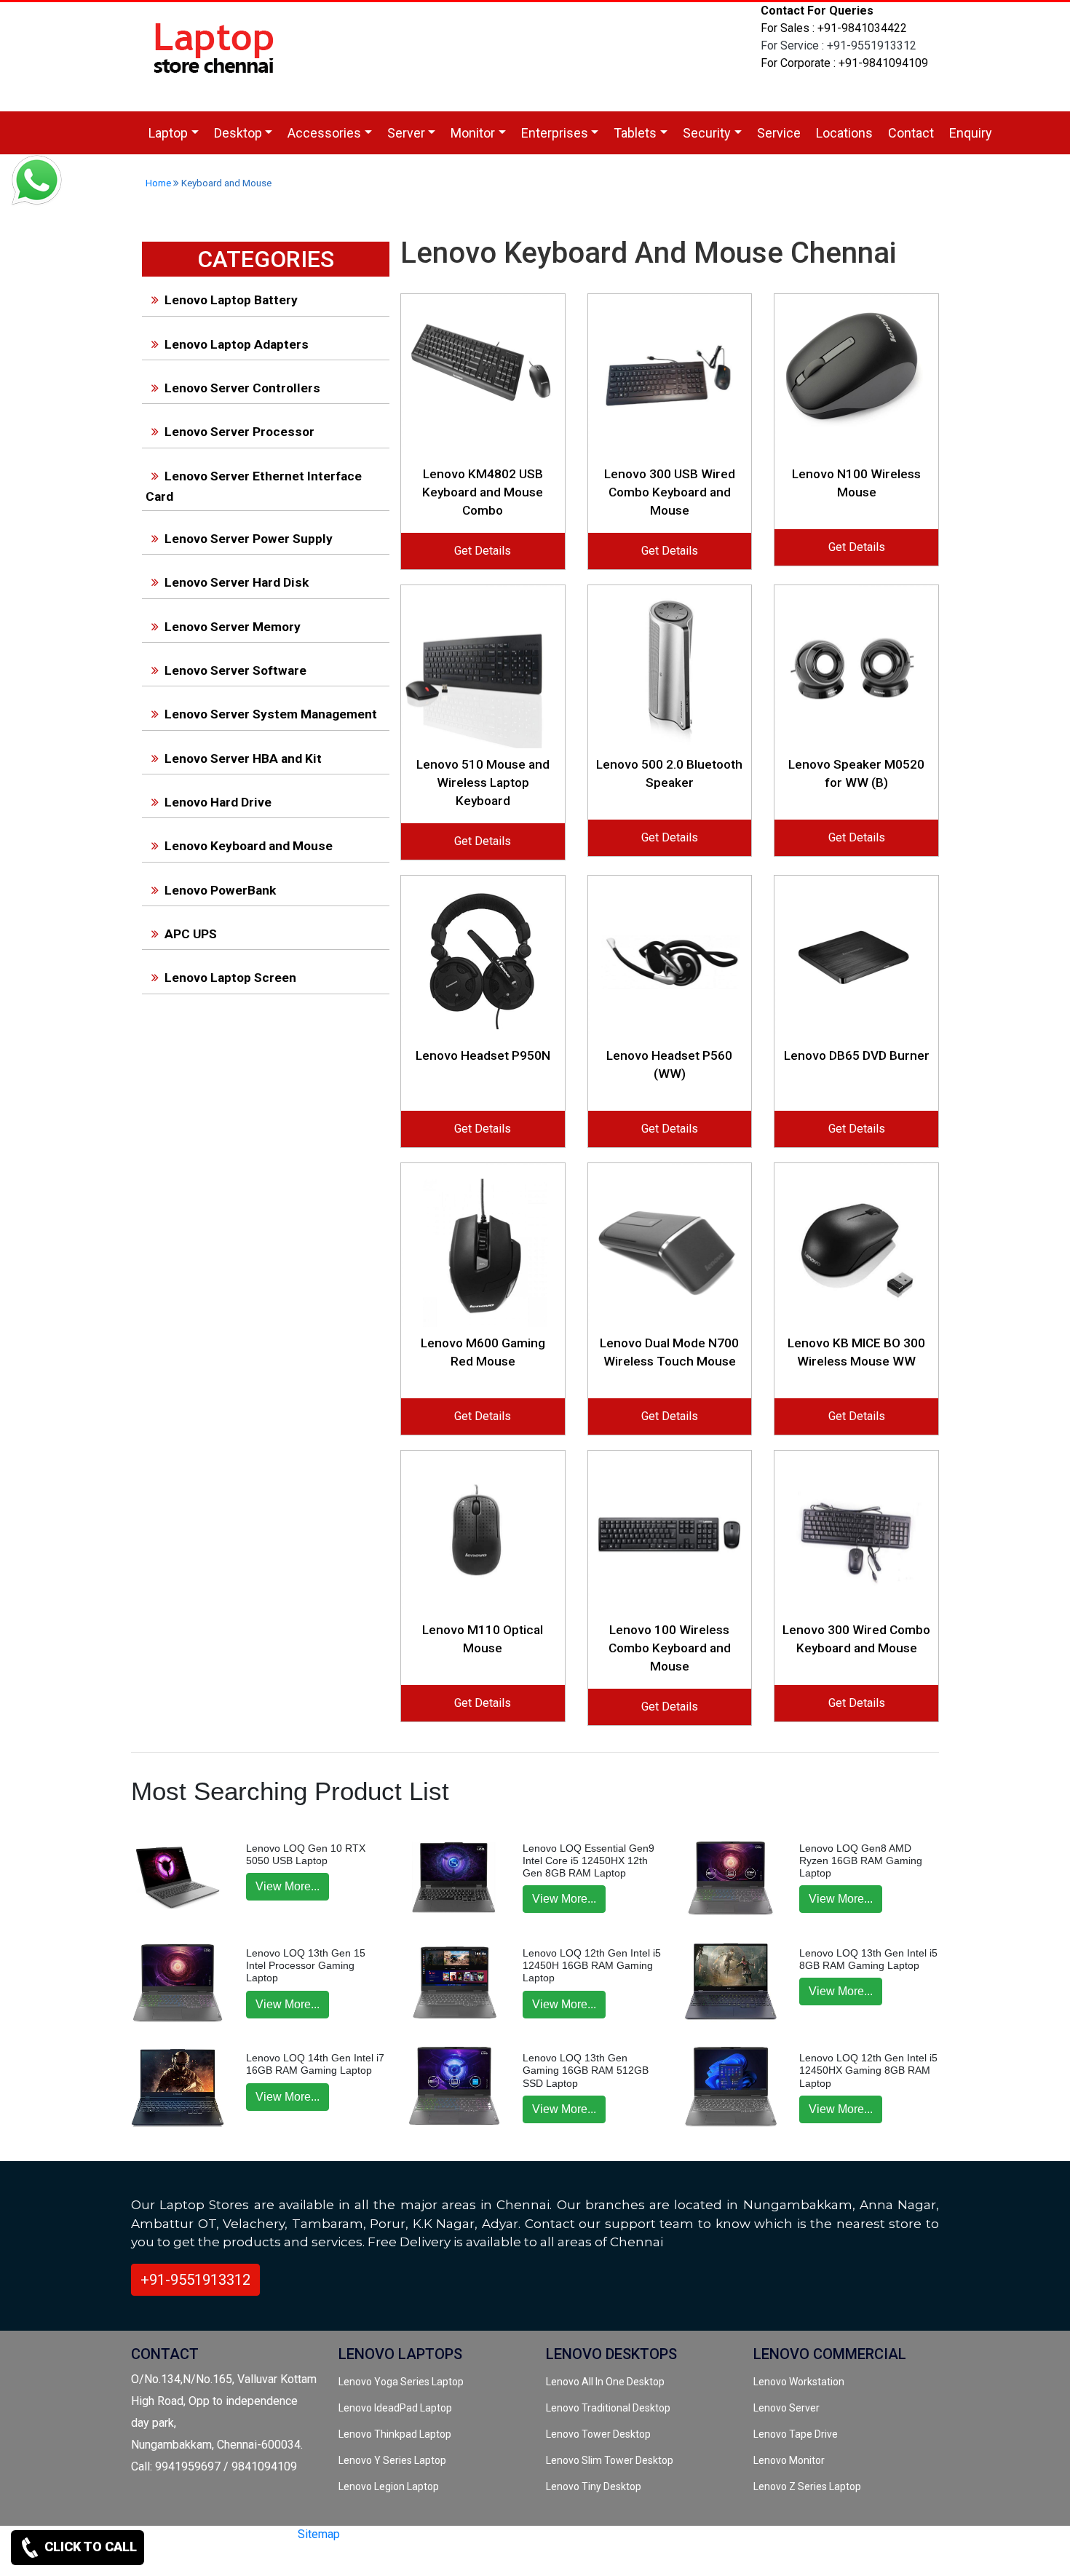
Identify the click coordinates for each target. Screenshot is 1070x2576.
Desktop (238, 133)
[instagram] (309, 2560)
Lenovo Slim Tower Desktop (610, 2460)
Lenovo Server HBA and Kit (243, 758)
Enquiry (971, 133)
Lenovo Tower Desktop (598, 2434)
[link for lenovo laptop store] (215, 56)
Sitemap (319, 2534)
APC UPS (191, 934)
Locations (844, 133)
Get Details (483, 551)
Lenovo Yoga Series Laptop (401, 2382)
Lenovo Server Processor (239, 432)
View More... (288, 1886)
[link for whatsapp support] (36, 182)
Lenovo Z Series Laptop (807, 2486)
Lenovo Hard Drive (218, 802)
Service (779, 133)
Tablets (635, 133)
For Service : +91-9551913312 (839, 45)
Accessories (324, 133)
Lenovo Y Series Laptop (392, 2460)
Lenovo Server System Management (271, 714)
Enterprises (555, 133)
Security (707, 133)
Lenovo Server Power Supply (249, 539)
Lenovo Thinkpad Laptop (395, 2434)
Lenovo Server (786, 2408)
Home (158, 183)
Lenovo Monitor (789, 2460)
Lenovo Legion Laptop (389, 2486)
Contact (911, 133)
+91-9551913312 (195, 2280)
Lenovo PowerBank (220, 890)
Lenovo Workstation (799, 2382)
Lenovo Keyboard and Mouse (249, 846)
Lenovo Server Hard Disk (237, 582)
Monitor (473, 133)
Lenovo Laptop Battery (231, 300)
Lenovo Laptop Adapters (237, 344)
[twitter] (261, 2560)
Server (406, 133)
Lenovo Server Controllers (242, 388)
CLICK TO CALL (89, 2547)
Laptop (168, 133)
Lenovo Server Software (235, 670)
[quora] (335, 2560)
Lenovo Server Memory (233, 627)
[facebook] (285, 2560)
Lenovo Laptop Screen (230, 978)
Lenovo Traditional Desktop (608, 2408)
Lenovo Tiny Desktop (594, 2486)
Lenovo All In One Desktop (605, 2382)
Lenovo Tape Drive (796, 2434)
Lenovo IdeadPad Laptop (395, 2408)
